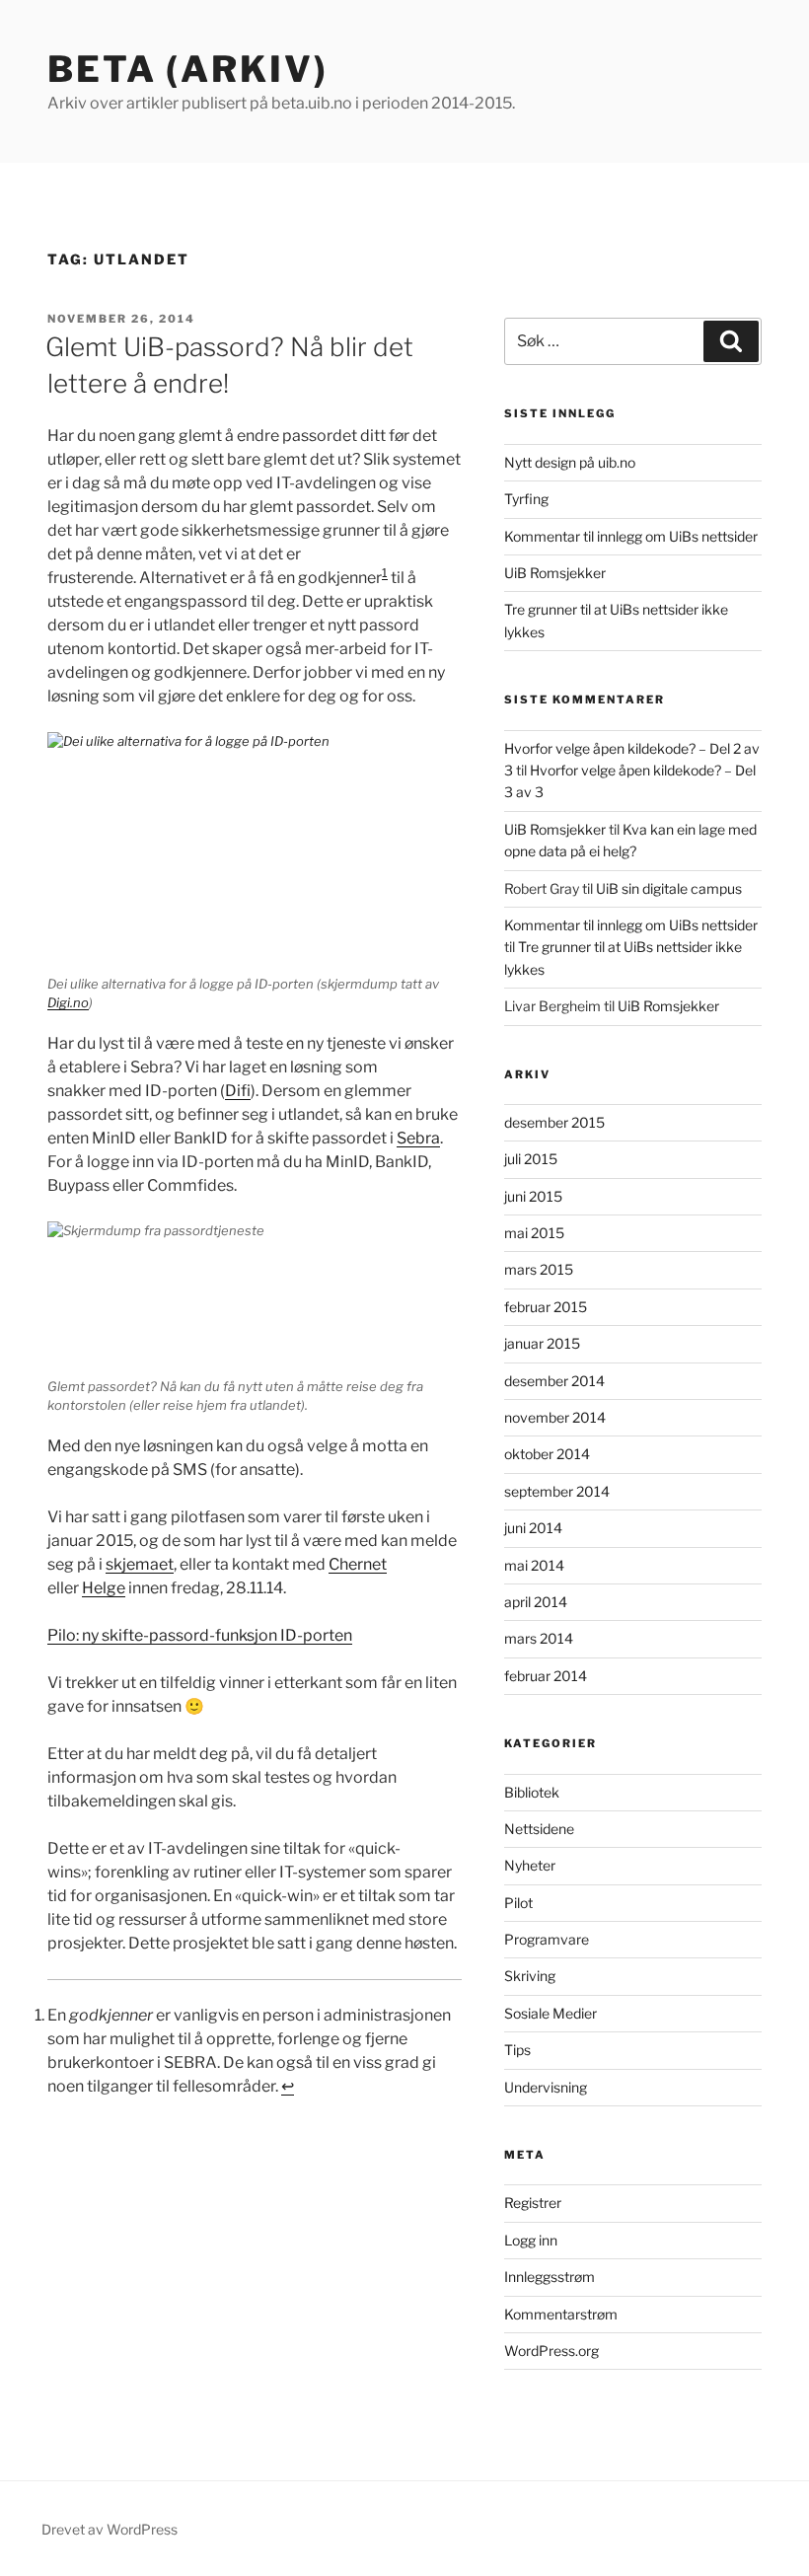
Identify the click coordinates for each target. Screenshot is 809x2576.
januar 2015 (542, 1343)
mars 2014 (539, 1638)
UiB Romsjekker (555, 573)
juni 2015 (533, 1196)
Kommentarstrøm (561, 2314)
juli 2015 (531, 1159)
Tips (517, 2050)
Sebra (418, 1138)
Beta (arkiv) (188, 69)
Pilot (518, 1903)
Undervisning (546, 2087)
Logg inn (531, 2240)
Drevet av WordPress (110, 2529)
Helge (104, 1588)
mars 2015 (539, 1269)
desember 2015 (554, 1122)
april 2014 (536, 1602)
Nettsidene (539, 1829)
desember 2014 (554, 1381)
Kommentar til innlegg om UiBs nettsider (631, 536)
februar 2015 (546, 1307)
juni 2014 (533, 1528)
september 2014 (557, 1491)
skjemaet (140, 1564)
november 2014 (555, 1417)
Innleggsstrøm (550, 2277)
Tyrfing (526, 499)
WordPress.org (552, 2351)
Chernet (358, 1564)
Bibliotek (532, 1792)
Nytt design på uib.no (570, 462)
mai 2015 (534, 1233)
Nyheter (530, 1865)
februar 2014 (546, 1676)
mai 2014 (534, 1565)
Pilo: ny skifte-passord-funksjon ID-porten (200, 1635)
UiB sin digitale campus (669, 888)
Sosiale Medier (551, 2013)
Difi (238, 1091)
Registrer (533, 2203)
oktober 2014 (547, 1454)
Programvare (547, 1939)
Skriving (530, 1976)
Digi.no (68, 1002)
